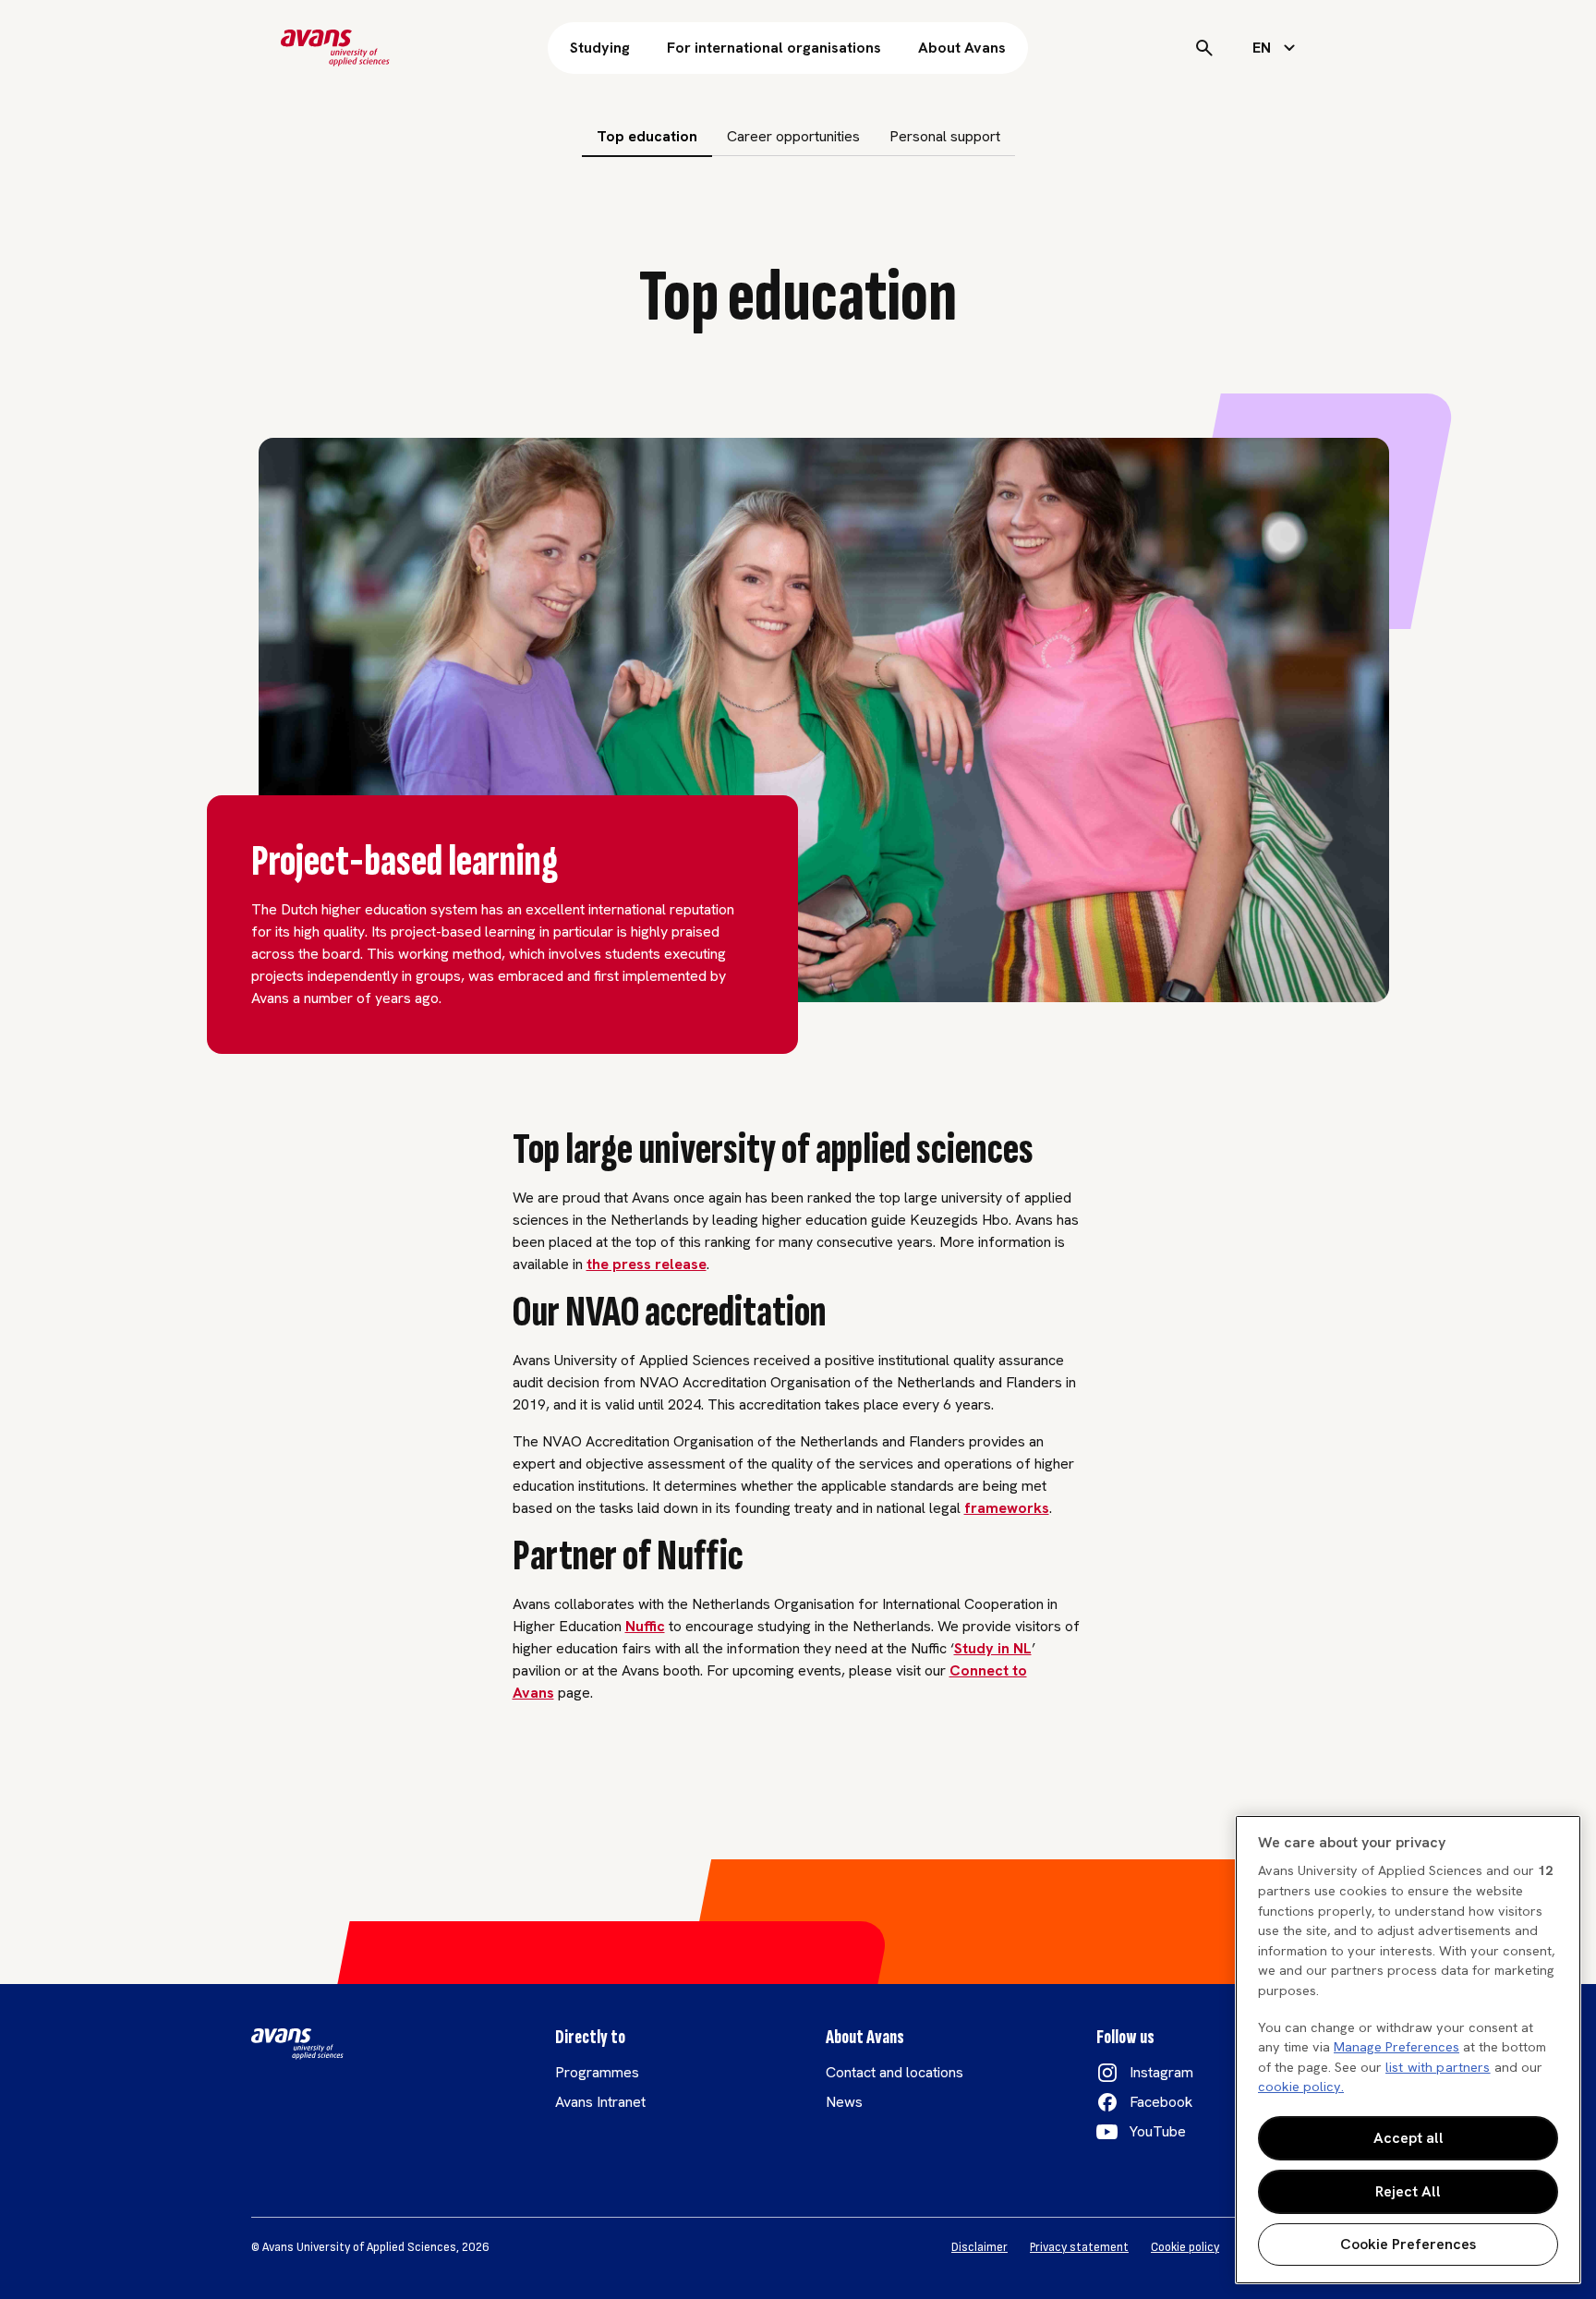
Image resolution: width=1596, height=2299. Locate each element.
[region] (1408, 2050)
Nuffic (645, 1626)
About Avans (962, 48)
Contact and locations (895, 2072)
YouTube (1158, 2131)
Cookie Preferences (1408, 2244)
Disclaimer (979, 2247)
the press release (647, 1264)
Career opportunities (793, 136)
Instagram (1161, 2072)
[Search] (1204, 48)
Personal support (945, 136)
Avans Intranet (600, 2102)
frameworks (1007, 1508)
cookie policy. (1301, 2087)
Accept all (1409, 2138)
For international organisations (774, 48)
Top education (647, 136)
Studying (600, 48)
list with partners (1438, 2067)
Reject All (1408, 2191)
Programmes (597, 2072)
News (844, 2102)
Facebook (1161, 2102)
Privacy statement (1079, 2247)
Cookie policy (1185, 2247)
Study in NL (993, 1648)
